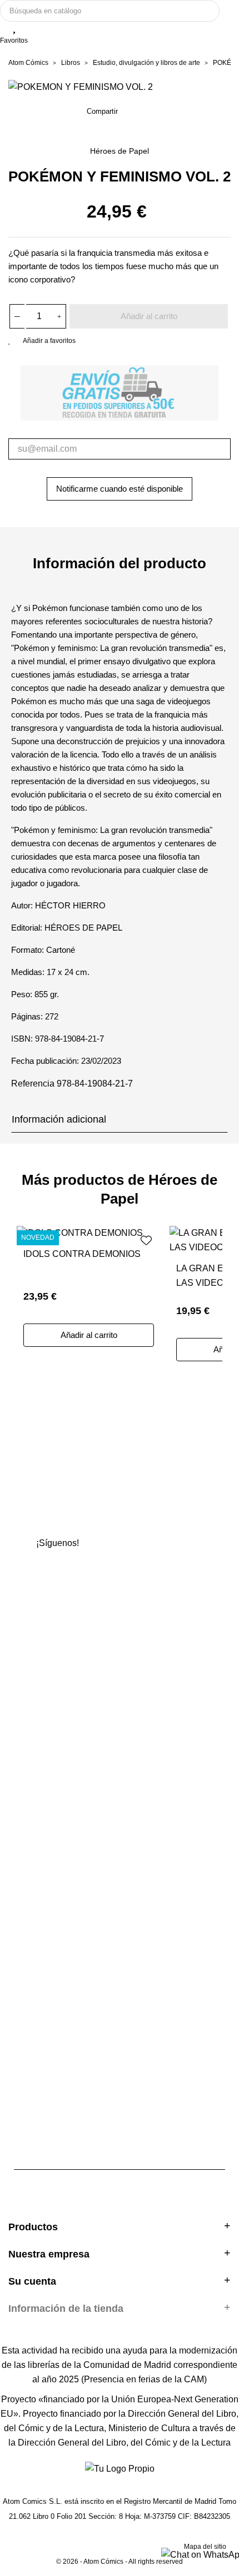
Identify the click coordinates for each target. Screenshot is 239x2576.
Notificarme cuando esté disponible (120, 489)
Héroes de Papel (120, 151)
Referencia (33, 1084)
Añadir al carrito (149, 316)
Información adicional (59, 1119)
